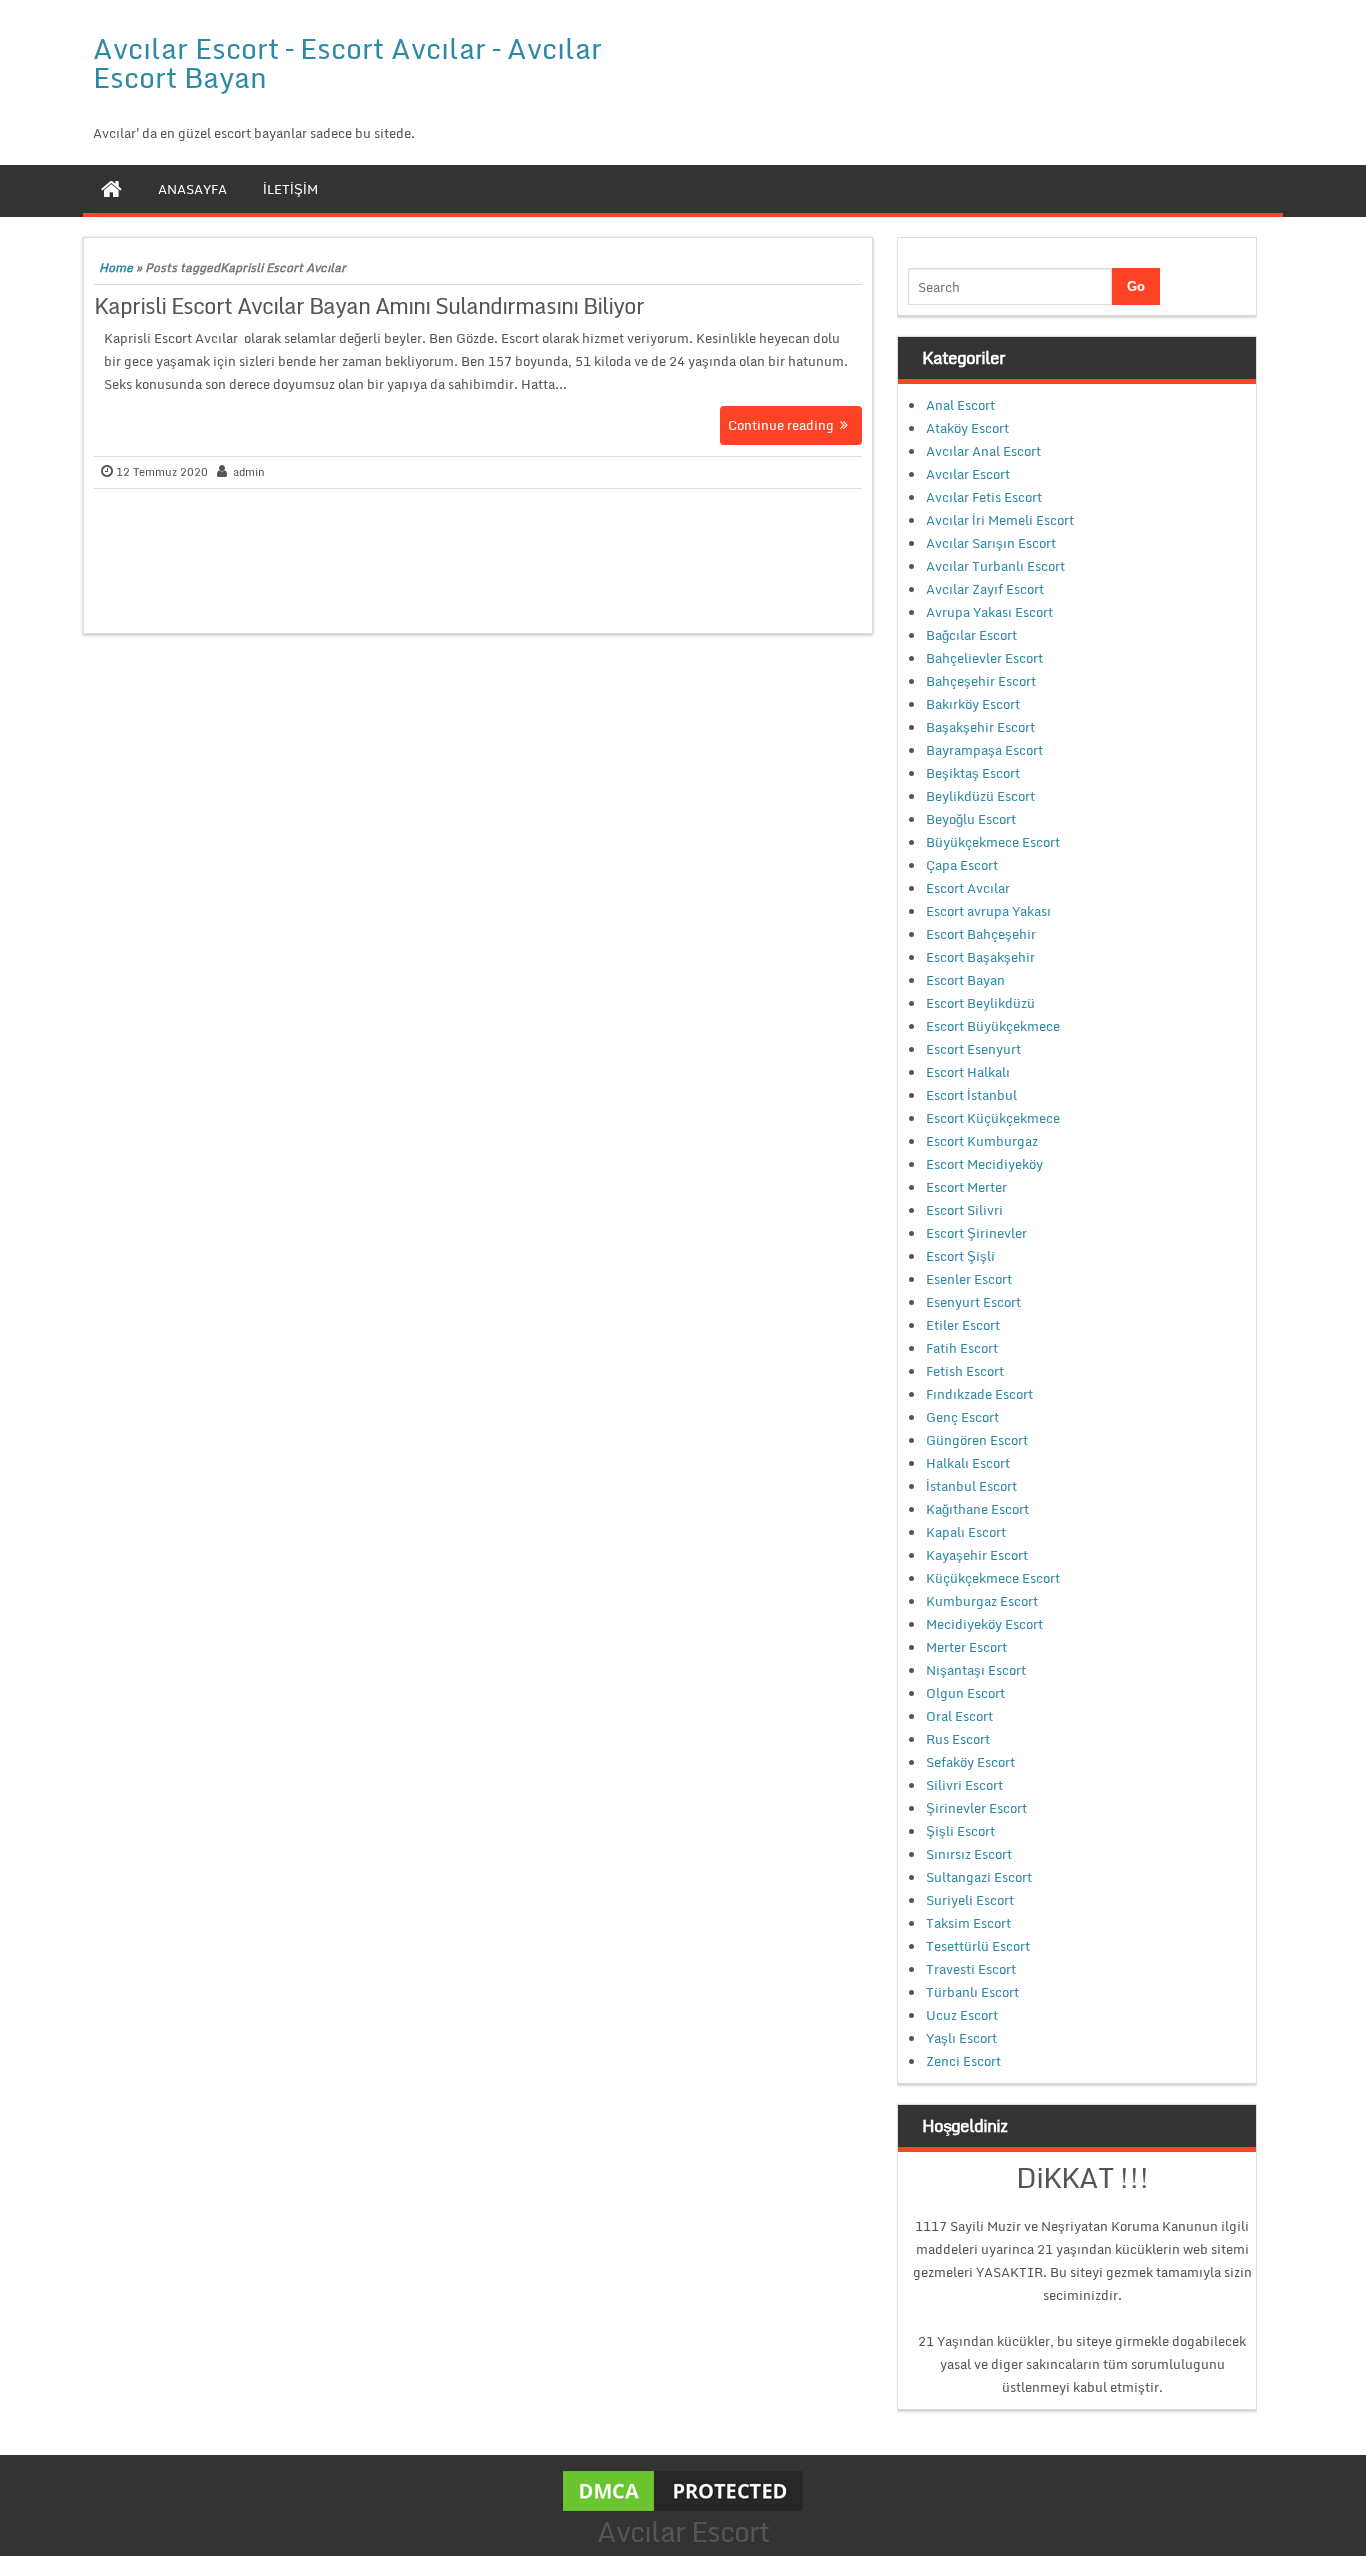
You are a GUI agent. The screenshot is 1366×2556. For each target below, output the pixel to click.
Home (116, 267)
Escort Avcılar (968, 888)
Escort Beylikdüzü (980, 1003)
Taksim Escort (968, 1923)
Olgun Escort (965, 1693)
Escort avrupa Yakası (988, 911)
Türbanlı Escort (972, 1992)
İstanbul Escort (971, 1486)
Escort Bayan (965, 980)
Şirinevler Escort (976, 1808)
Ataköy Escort (967, 428)
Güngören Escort (977, 1440)
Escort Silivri (964, 1210)
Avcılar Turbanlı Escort (995, 566)
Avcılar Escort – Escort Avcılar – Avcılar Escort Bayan (347, 62)
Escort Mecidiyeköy (984, 1164)
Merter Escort (966, 1647)
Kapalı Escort (966, 1532)
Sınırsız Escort (969, 1854)
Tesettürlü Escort (978, 1946)
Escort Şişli (960, 1256)
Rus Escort (958, 1739)
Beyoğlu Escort (971, 819)
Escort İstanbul (971, 1095)
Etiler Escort (963, 1325)
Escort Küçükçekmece (993, 1118)
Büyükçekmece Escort (993, 842)
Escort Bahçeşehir (981, 934)
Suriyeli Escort (970, 1900)
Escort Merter (966, 1187)
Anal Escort (960, 405)
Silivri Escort (964, 1785)
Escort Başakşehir (980, 957)
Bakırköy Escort (973, 704)
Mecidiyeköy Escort (984, 1624)
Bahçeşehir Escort (981, 681)
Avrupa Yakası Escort (989, 612)
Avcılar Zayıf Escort (985, 589)
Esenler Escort (969, 1279)
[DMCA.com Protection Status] (683, 2489)
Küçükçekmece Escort (993, 1578)
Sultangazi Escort (979, 1877)
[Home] (111, 189)
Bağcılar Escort (971, 635)
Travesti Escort (971, 1969)
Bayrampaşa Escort (984, 750)
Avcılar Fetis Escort (984, 497)
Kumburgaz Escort (982, 1601)
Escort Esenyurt (973, 1049)
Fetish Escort (965, 1371)
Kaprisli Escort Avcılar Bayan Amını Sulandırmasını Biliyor (369, 305)
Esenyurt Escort (973, 1302)
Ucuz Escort (962, 2015)
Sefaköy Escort (970, 1762)
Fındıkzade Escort (979, 1394)
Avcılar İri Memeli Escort (1000, 520)
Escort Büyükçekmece (993, 1026)
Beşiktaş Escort (973, 773)
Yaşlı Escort (961, 2038)
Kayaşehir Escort (977, 1555)
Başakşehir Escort (980, 727)
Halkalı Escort (968, 1463)
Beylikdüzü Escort (980, 796)
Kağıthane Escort (977, 1509)
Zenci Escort (963, 2061)
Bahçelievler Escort (984, 658)
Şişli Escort (960, 1831)
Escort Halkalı (968, 1072)
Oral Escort (959, 1716)
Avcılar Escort (968, 474)
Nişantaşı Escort (976, 1670)
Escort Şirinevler (976, 1233)
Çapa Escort (962, 865)
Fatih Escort (962, 1348)
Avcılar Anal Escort (983, 451)
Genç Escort (962, 1417)
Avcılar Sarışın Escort (991, 543)
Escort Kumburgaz (982, 1141)
